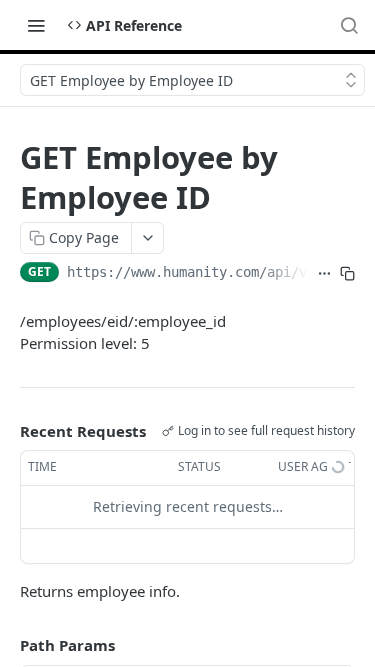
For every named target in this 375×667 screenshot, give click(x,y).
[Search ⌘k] (349, 25)
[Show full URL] (324, 274)
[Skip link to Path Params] (6, 646)
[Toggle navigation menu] (36, 25)
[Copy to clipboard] (347, 274)
